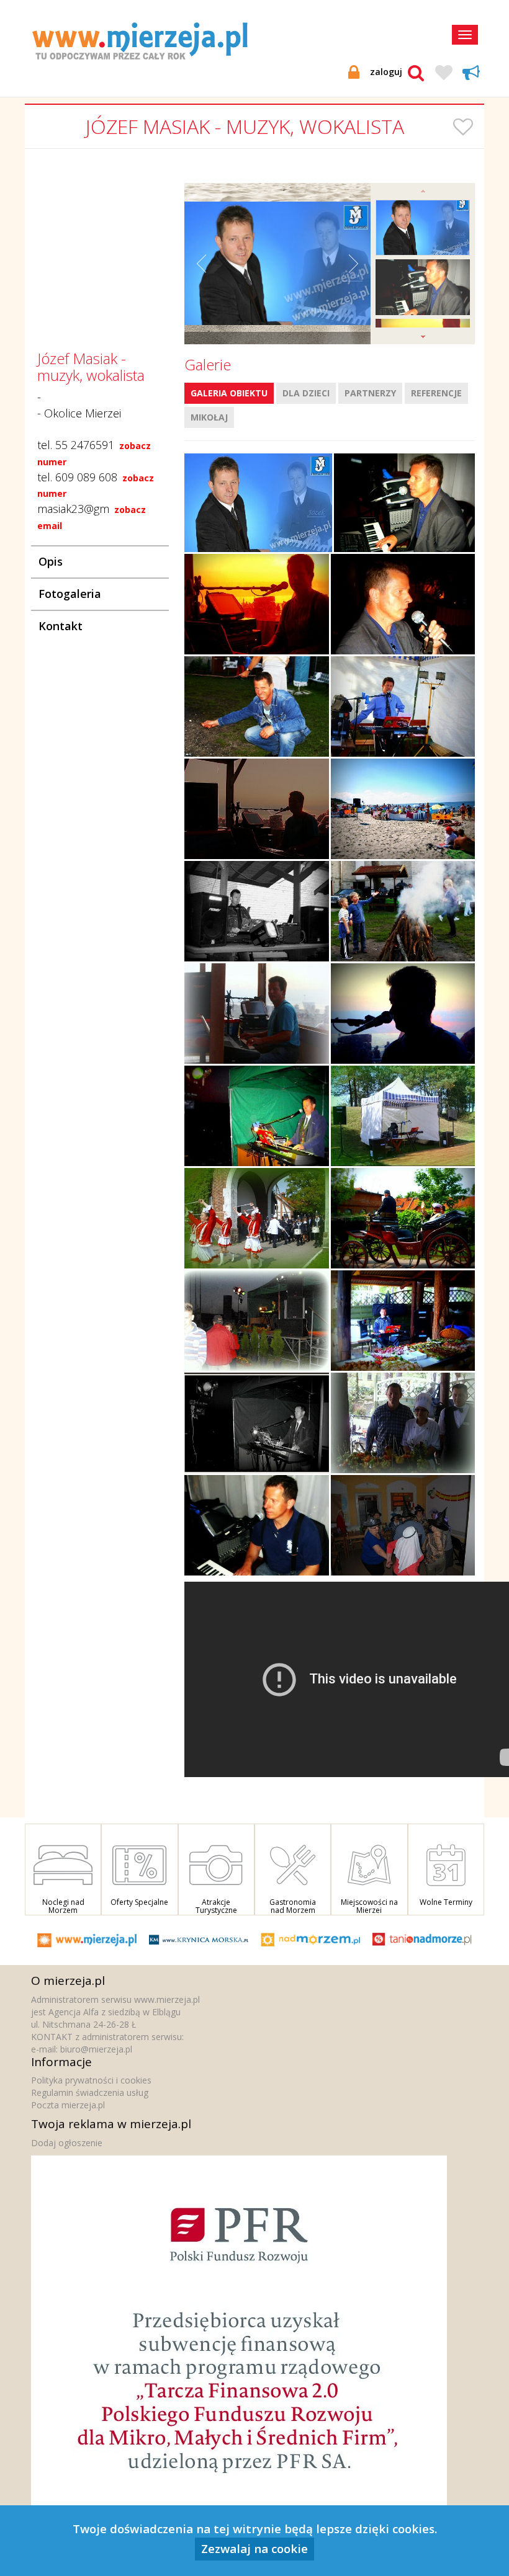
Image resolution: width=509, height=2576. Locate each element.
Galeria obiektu (229, 393)
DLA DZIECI (306, 393)
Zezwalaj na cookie (254, 2548)
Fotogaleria (70, 594)
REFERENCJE (436, 393)
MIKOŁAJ (209, 417)
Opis (51, 561)
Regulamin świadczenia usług (90, 2092)
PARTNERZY (370, 393)
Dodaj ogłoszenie (67, 2143)
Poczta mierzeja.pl (68, 2105)
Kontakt (61, 626)
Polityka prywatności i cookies (91, 2080)
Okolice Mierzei (83, 413)
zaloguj (386, 72)
